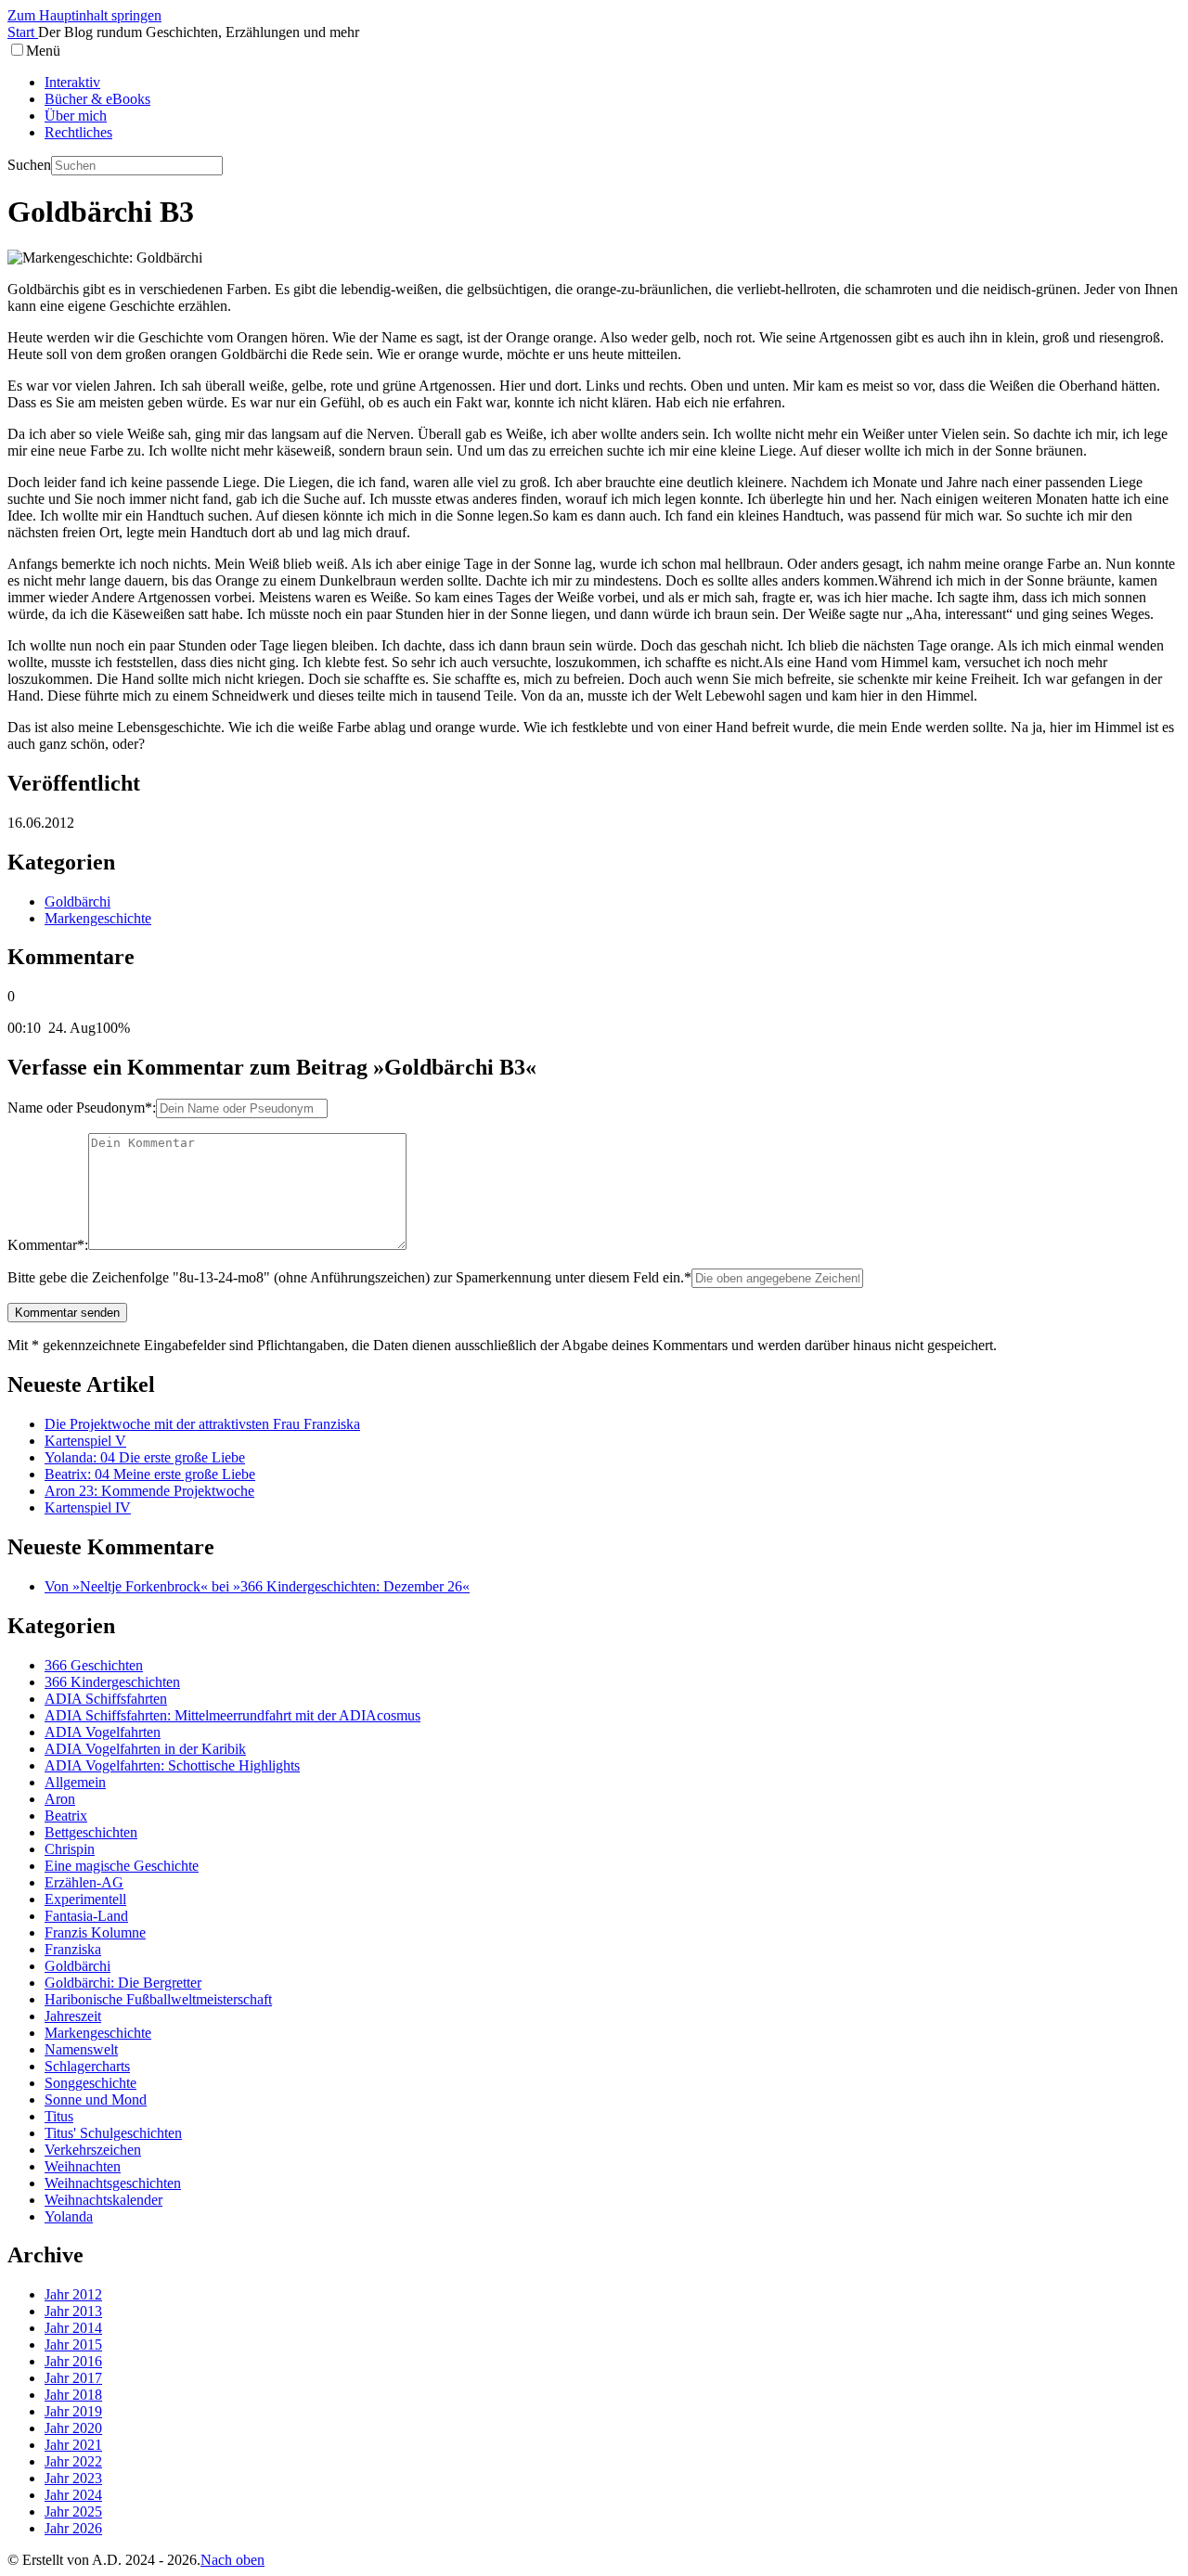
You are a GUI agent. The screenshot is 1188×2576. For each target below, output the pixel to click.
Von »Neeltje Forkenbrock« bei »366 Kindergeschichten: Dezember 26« (257, 1586)
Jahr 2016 (73, 2361)
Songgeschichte (90, 2083)
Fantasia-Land (86, 1916)
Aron (60, 1799)
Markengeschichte (98, 918)
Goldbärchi (77, 902)
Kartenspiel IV (88, 1507)
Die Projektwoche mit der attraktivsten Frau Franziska (202, 1424)
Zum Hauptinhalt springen (84, 15)
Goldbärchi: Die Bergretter (123, 1983)
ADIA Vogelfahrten (103, 1732)
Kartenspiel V (85, 1441)
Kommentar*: (48, 1245)
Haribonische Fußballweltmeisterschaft (158, 1999)
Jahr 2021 (73, 2445)
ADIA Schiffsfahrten (106, 1699)
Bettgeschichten (91, 1832)
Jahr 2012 (73, 2294)
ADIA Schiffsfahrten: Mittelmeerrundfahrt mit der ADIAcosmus (232, 1715)
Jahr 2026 (73, 2528)
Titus (59, 2116)
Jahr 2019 (73, 2411)
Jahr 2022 (73, 2461)
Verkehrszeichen (93, 2150)
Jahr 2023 (73, 2478)
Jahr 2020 (73, 2428)
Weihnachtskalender (103, 2200)
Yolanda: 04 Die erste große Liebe (145, 1457)
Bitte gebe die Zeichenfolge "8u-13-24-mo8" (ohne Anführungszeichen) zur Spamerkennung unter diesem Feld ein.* (349, 1277)
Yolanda (69, 2216)
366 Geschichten (94, 1665)
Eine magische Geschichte (122, 1866)
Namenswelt (81, 2049)
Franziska (73, 1949)
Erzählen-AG (84, 1882)
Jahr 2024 (73, 2495)
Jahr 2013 (73, 2311)
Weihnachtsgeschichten (113, 2183)
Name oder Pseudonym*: (82, 1108)
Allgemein (75, 1782)
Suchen (29, 165)
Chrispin (70, 1849)
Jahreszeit (73, 2016)
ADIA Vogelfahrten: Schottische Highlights (172, 1765)
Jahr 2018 (73, 2395)
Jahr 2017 (73, 2378)
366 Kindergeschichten (112, 1682)
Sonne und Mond (96, 2099)
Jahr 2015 (73, 2344)
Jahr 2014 (73, 2328)
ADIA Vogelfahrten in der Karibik (145, 1749)
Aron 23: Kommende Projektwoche (149, 1491)
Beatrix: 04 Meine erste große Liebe (150, 1474)
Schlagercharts (87, 2066)
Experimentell (85, 1899)
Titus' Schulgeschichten (113, 2133)
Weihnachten (83, 2166)
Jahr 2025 (73, 2512)
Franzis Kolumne (95, 1932)
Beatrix (66, 1816)
